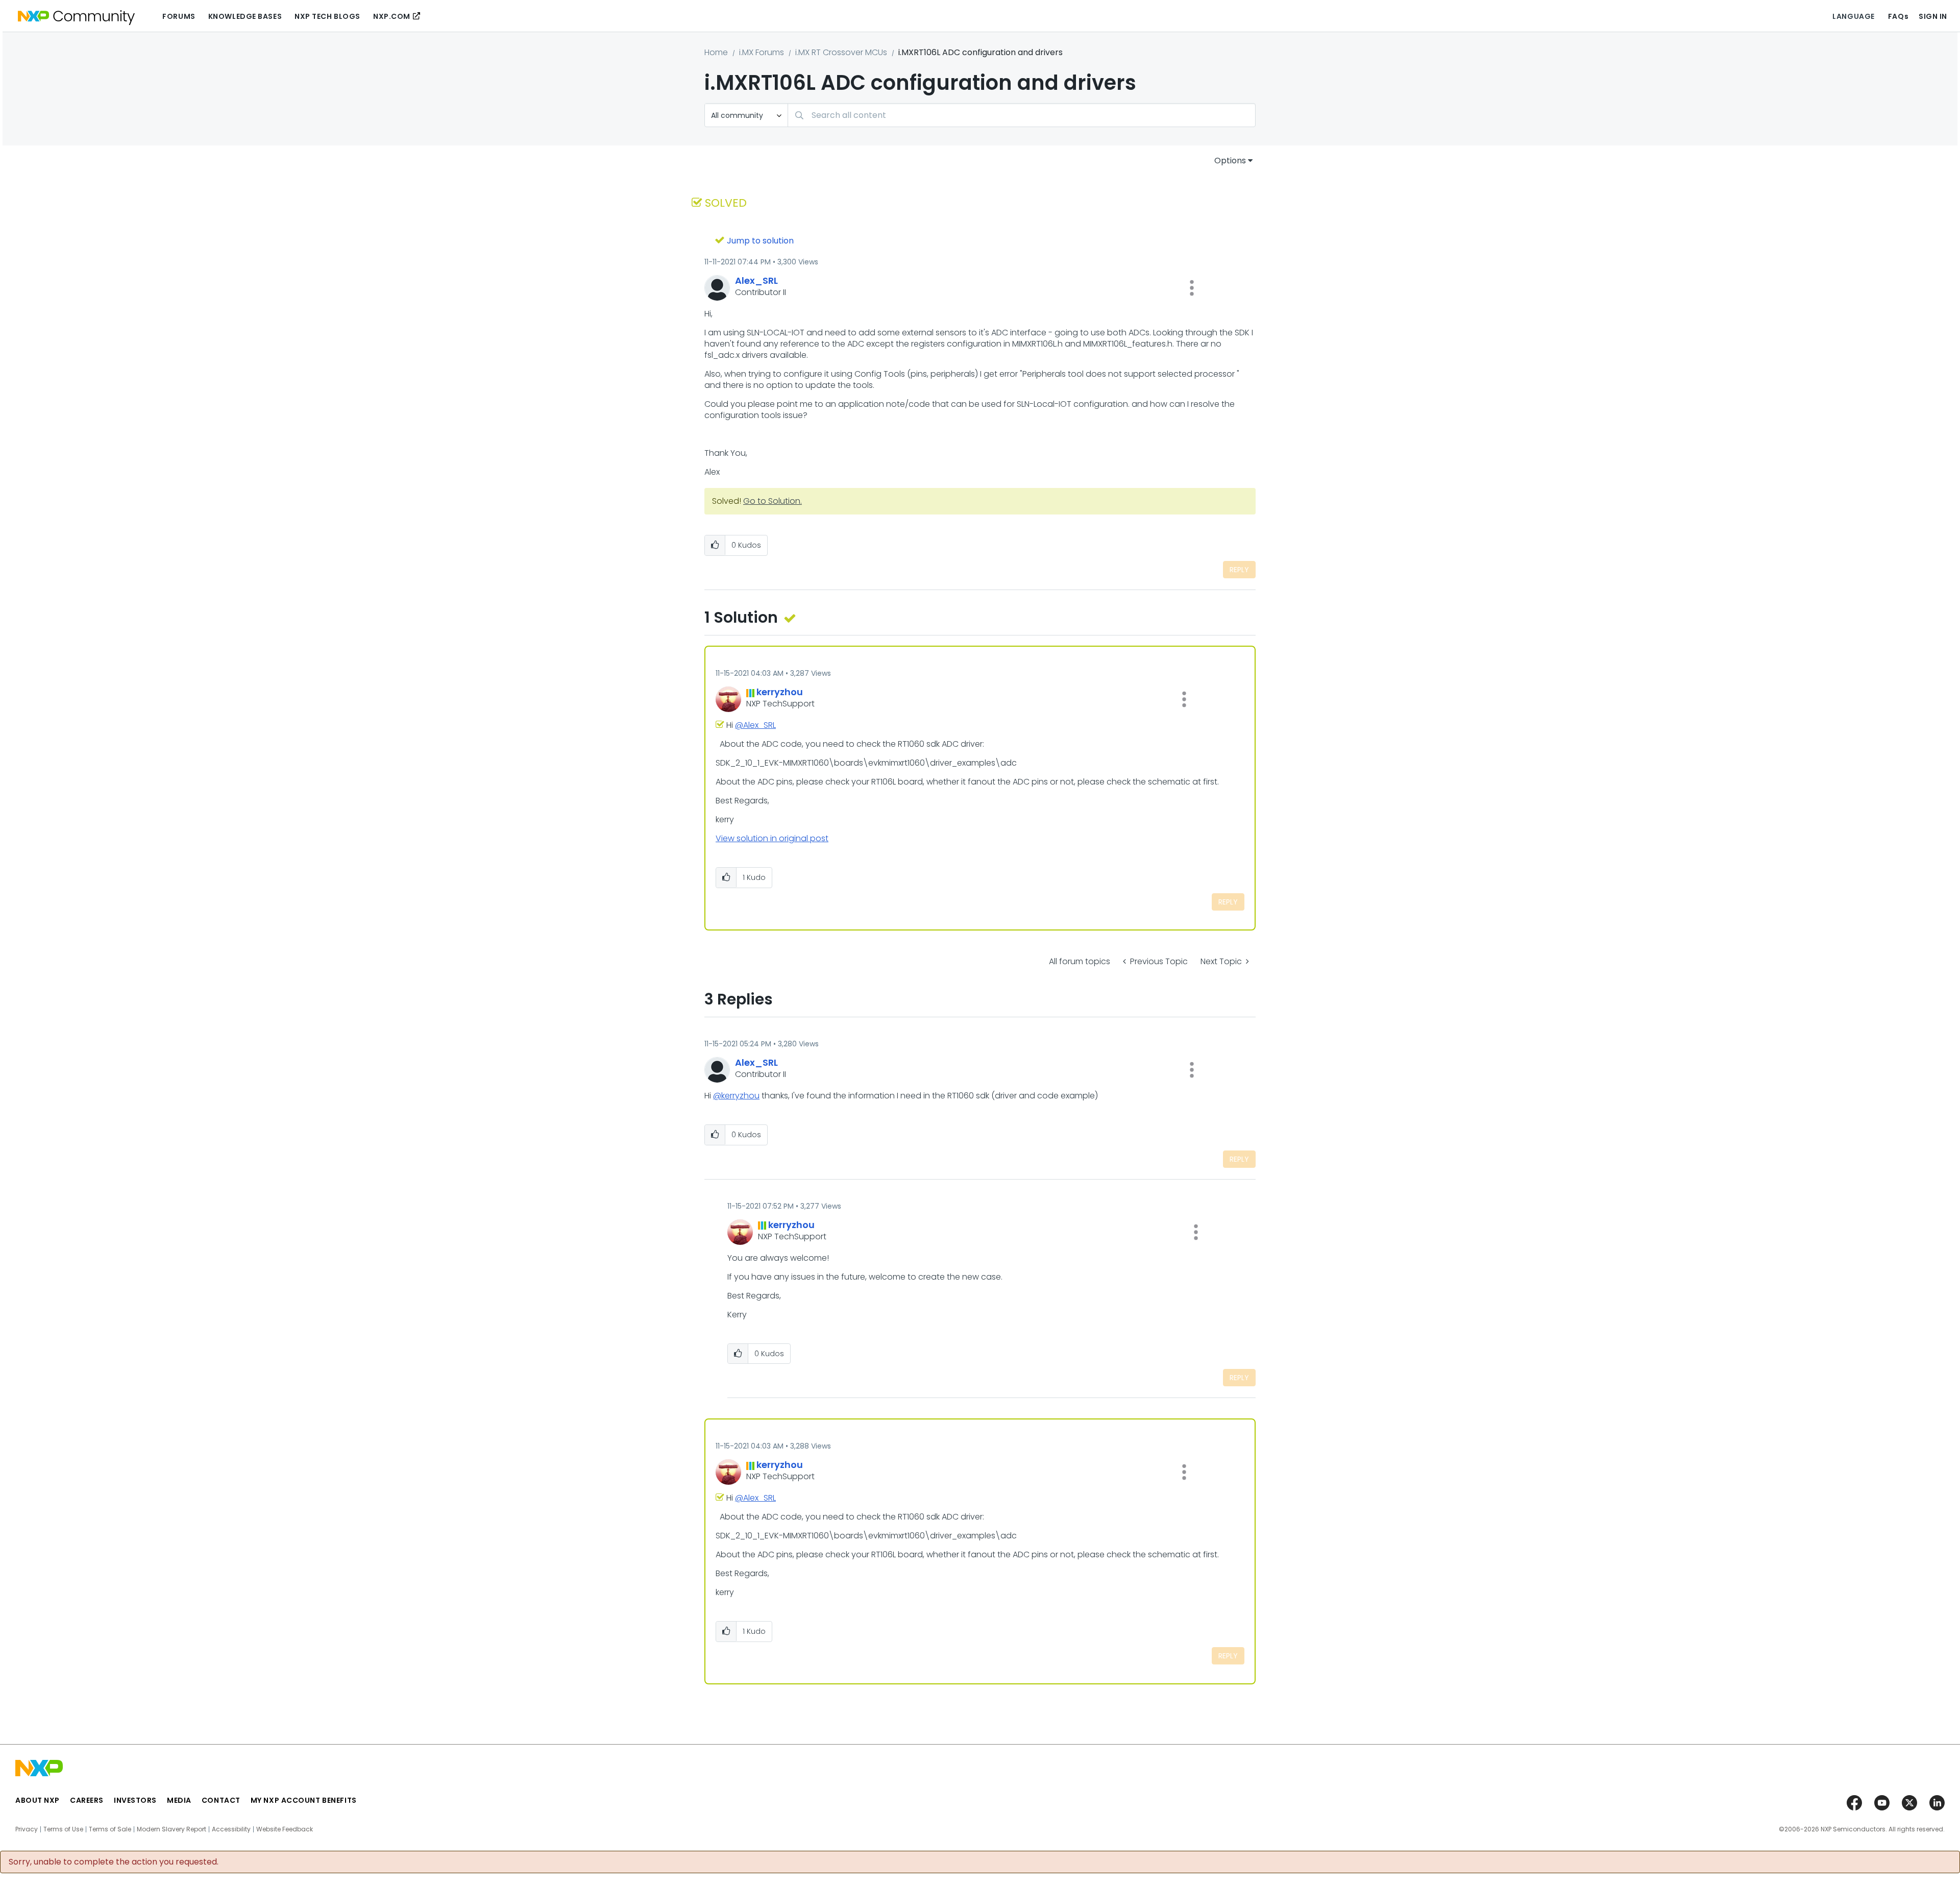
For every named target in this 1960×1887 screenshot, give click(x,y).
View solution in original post (772, 838)
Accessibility (231, 1829)
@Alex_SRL (755, 725)
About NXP (38, 1800)
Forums (179, 16)
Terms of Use (63, 1829)
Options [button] (1230, 161)
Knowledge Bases (245, 16)
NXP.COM (392, 16)
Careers (87, 1800)
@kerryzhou (736, 1096)
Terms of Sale (110, 1829)
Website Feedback (285, 1829)
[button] (1192, 288)
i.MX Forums (762, 52)
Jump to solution (760, 241)
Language (1853, 16)
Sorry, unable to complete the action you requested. (114, 1862)
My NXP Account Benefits (304, 1800)
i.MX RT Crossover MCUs (841, 52)
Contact (221, 1800)
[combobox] (1022, 115)
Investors (135, 1800)
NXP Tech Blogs (327, 16)
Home (716, 52)
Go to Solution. (773, 501)
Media (179, 1800)
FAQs (1898, 16)
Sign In (1933, 16)
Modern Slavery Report (171, 1829)
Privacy (27, 1829)
